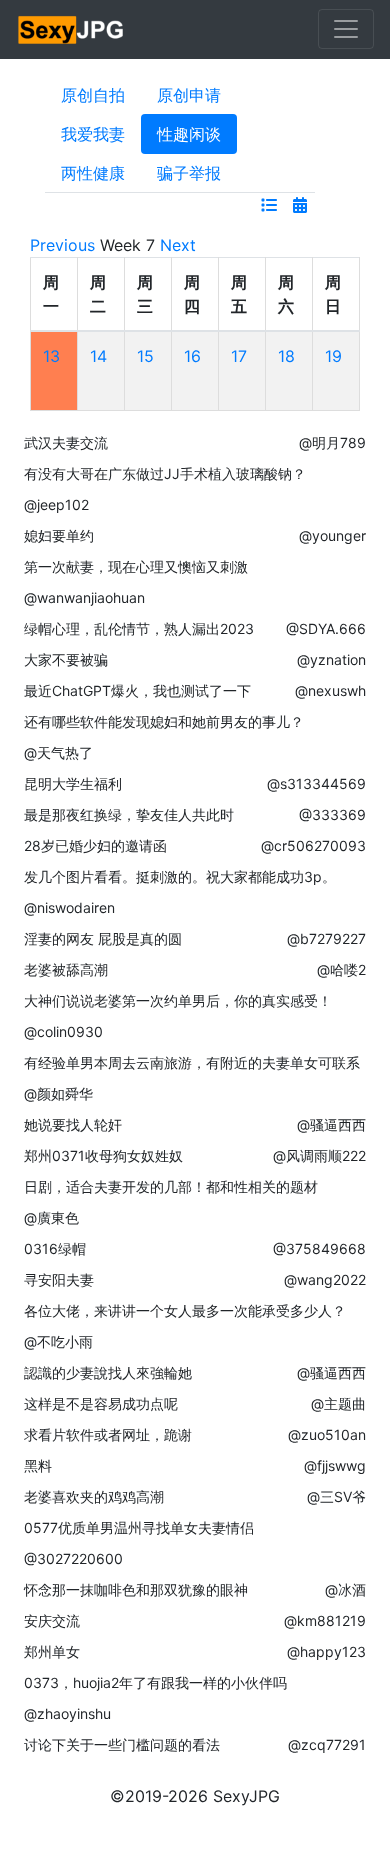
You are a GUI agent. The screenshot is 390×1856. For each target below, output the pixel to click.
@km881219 (325, 1620)
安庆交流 (52, 1620)
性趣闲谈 (189, 134)
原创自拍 (93, 95)
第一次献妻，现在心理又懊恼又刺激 (136, 566)
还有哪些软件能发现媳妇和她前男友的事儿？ (164, 721)
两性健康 (93, 173)
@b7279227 (326, 938)
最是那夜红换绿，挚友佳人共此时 (129, 814)
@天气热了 (58, 752)
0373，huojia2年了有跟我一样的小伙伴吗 (155, 1682)
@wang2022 (325, 1279)
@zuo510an (327, 1434)
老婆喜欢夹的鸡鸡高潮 (94, 1496)
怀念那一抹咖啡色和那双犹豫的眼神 (136, 1589)
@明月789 (332, 442)
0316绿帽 (55, 1248)
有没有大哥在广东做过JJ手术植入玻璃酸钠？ (165, 473)
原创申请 (189, 95)
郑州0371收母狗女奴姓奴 (103, 1155)
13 (51, 356)
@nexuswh (330, 690)
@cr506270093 (313, 845)
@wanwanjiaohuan (84, 597)
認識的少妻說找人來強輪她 (108, 1372)
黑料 (38, 1465)
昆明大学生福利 (73, 783)
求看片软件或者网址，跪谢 (108, 1434)
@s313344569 (316, 783)
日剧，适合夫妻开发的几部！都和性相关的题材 (171, 1186)
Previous (62, 245)
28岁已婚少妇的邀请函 (95, 845)
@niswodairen (69, 907)
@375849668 (319, 1248)
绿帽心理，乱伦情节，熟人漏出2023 (139, 628)
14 (98, 356)
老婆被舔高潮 (66, 969)
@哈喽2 (341, 969)
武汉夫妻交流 (66, 442)
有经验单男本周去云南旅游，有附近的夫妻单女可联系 (192, 1062)
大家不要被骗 (66, 659)
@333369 (332, 814)
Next (178, 245)
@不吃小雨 (58, 1341)
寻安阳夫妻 (59, 1279)
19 (333, 356)
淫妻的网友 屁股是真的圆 (103, 938)
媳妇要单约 (59, 535)
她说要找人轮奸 (73, 1124)
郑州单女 (52, 1651)
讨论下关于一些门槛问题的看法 (122, 1744)
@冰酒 (345, 1589)
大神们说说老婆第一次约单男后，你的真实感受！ (178, 1000)
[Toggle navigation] (346, 29)
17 (239, 356)
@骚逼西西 (331, 1124)
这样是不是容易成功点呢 (101, 1403)
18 (286, 356)
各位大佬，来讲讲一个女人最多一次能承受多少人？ (185, 1310)
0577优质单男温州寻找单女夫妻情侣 (139, 1527)
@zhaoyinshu (67, 1713)
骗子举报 (189, 173)
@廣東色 (51, 1217)
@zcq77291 (327, 1744)
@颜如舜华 (58, 1093)
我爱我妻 (93, 134)
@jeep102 (56, 504)
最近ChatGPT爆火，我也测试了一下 (137, 690)
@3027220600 (73, 1558)
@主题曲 (338, 1403)
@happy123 (326, 1651)
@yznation (331, 659)
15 (145, 356)
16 (192, 356)
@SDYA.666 (326, 628)
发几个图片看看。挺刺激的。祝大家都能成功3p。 (180, 876)
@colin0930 (63, 1031)
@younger (332, 535)
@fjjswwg (335, 1465)
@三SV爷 (336, 1496)
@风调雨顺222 (319, 1155)
